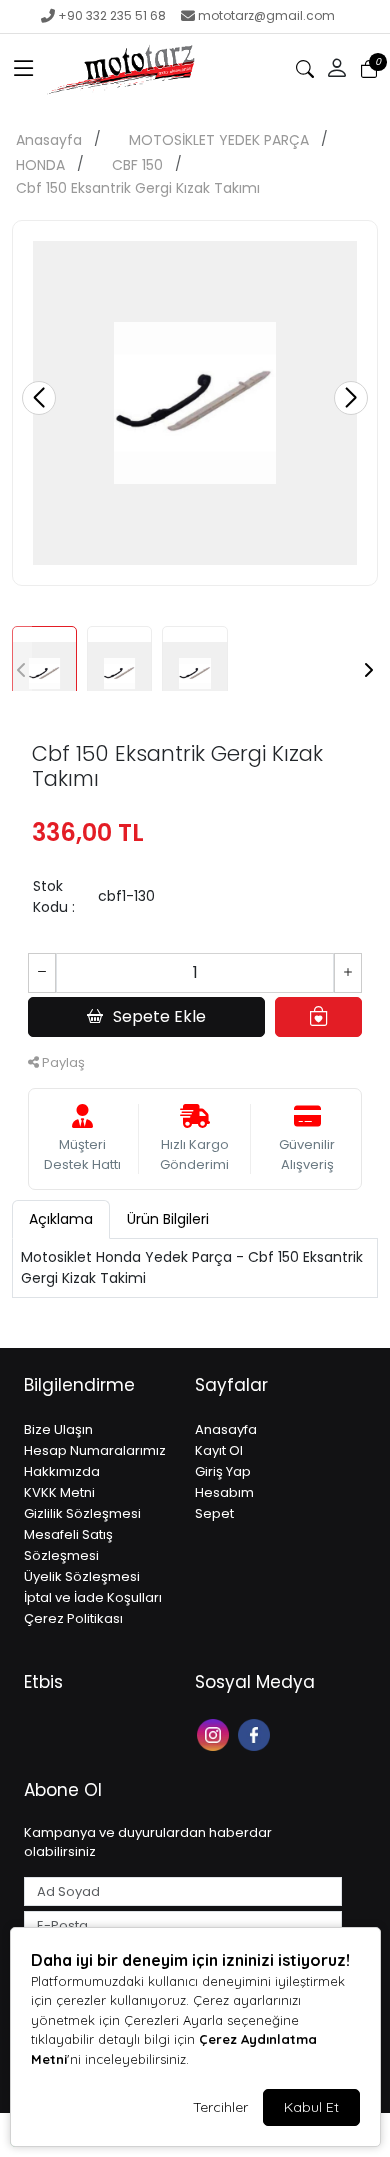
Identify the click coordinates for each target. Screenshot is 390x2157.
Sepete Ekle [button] (159, 1016)
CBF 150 (137, 165)
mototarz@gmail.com (266, 15)
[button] (24, 69)
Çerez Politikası (73, 1618)
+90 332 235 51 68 (112, 15)
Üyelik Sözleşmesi (82, 1576)
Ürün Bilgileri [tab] (168, 1219)
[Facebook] (256, 1733)
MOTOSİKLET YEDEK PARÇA (219, 140)
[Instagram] (215, 1733)
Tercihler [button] (220, 2107)
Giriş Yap (223, 1471)
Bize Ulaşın (58, 1429)
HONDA (40, 165)
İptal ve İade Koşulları (93, 1597)
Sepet (214, 1513)
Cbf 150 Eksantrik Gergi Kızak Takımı (138, 188)
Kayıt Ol (219, 1450)
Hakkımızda (62, 1471)
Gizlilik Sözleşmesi (82, 1513)
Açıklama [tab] (61, 1219)
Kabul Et (311, 2107)
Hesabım (224, 1492)
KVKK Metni (59, 1492)
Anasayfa (49, 140)
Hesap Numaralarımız (95, 1450)
